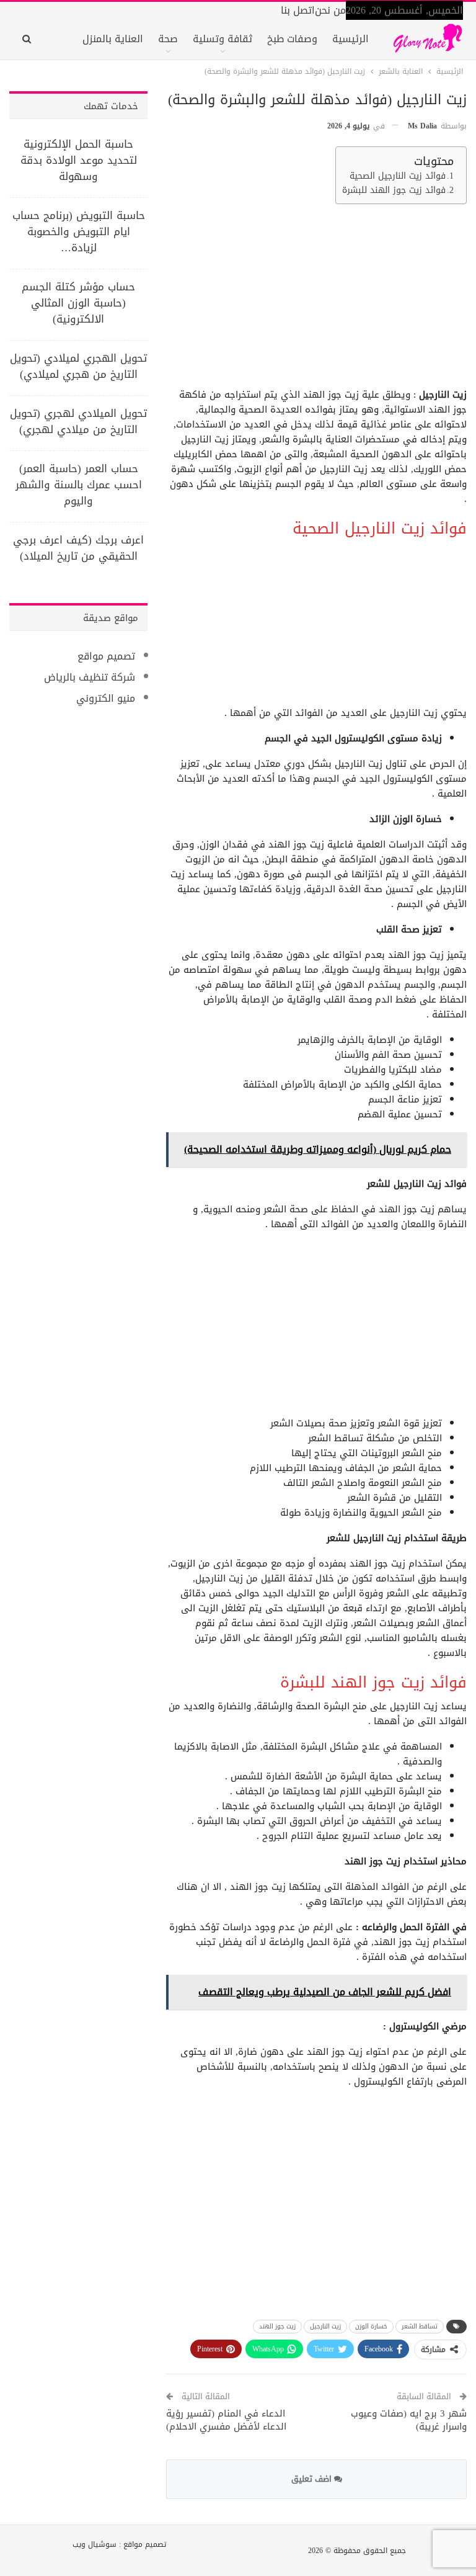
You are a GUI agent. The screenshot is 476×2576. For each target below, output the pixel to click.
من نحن (330, 10)
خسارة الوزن (371, 2326)
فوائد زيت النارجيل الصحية (398, 176)
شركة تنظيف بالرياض (90, 677)
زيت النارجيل (325, 2326)
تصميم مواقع (106, 656)
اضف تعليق (313, 2479)
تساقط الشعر (420, 2326)
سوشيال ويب (95, 2544)
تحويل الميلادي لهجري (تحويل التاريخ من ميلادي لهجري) (78, 421)
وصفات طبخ (292, 39)
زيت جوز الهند (277, 2326)
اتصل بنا (298, 10)
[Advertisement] (318, 300)
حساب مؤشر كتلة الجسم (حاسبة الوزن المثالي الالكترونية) (78, 303)
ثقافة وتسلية (223, 39)
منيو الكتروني (106, 698)
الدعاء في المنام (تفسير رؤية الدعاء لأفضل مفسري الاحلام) (226, 2420)
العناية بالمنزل (113, 39)
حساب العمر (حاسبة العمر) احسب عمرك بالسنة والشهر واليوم (79, 485)
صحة (168, 39)
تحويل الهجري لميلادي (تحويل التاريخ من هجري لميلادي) (78, 366)
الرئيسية (350, 39)
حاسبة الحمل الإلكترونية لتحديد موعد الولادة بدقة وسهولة (79, 160)
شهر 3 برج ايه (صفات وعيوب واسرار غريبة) (409, 2420)
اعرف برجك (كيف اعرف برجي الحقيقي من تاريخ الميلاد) (78, 548)
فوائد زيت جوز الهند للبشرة (394, 190)
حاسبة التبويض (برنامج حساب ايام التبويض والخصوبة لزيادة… (79, 231)
